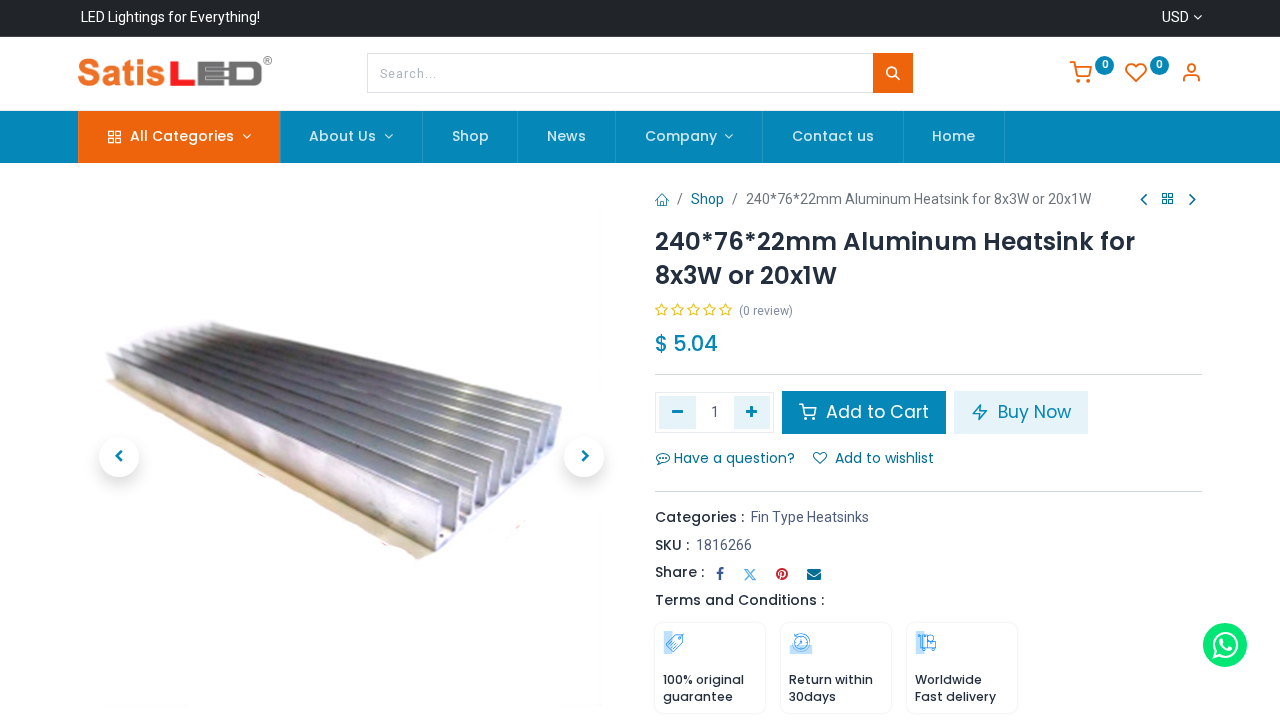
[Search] (893, 73)
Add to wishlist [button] (884, 458)
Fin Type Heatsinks (810, 517)
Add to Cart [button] (875, 412)
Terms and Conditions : (739, 600)
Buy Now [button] (1032, 412)
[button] (119, 457)
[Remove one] (677, 412)
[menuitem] (470, 137)
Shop (707, 199)
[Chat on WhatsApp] (1225, 645)
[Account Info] (1191, 75)
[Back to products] (1168, 199)
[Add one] (752, 412)
